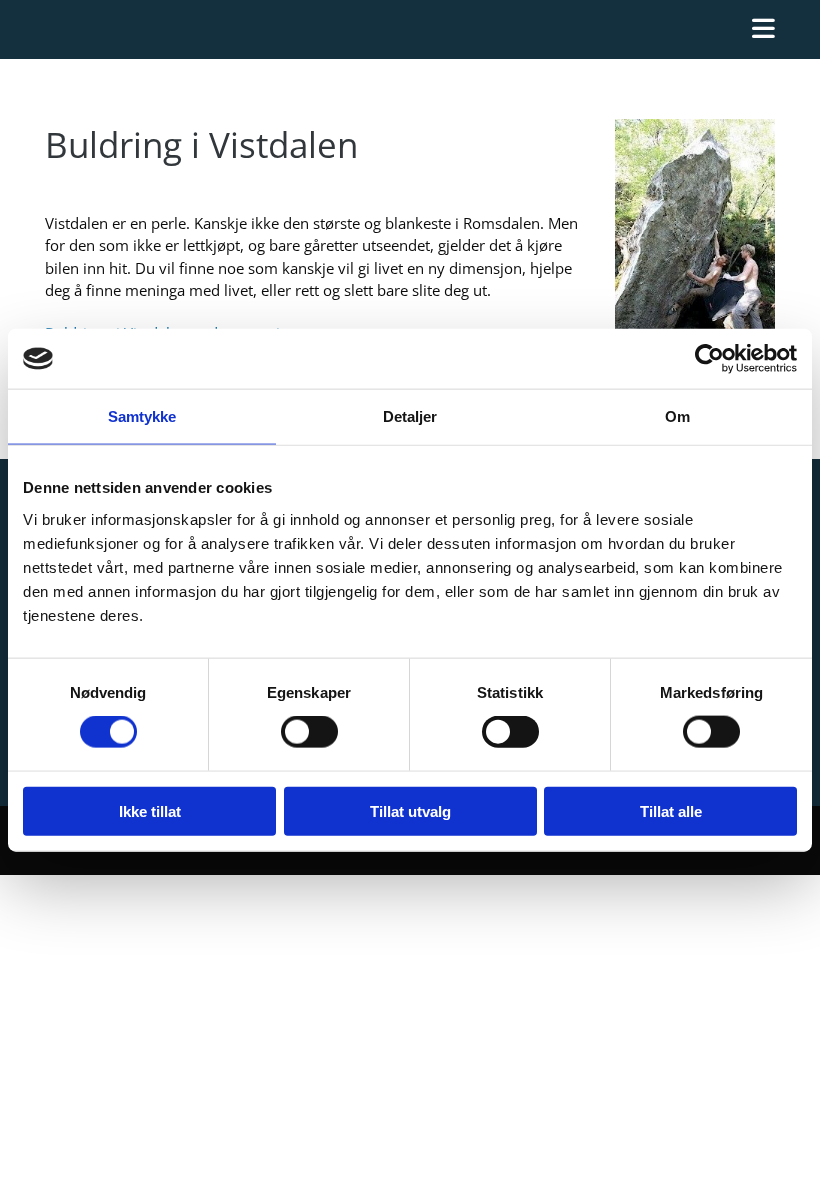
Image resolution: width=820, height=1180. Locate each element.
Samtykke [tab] (142, 416)
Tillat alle (671, 810)
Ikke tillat (150, 810)
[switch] (309, 732)
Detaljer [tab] (410, 416)
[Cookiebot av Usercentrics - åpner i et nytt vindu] (709, 359)
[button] (410, 29)
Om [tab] (677, 416)
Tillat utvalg (410, 810)
